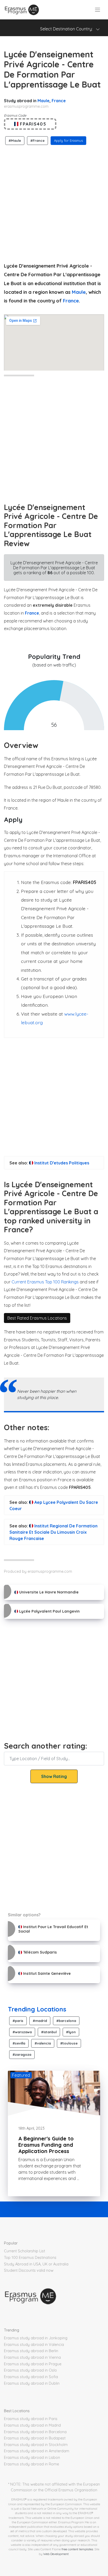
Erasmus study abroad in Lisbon (32, 2458)
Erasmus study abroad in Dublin (32, 2383)
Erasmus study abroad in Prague (33, 2364)
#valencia (43, 2043)
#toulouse (69, 2043)
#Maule (15, 140)
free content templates (77, 2549)
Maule (44, 101)
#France (37, 140)
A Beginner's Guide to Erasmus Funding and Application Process (46, 2145)
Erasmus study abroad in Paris (31, 2419)
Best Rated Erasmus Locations (37, 1318)
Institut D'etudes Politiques (61, 1163)
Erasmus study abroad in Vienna (32, 2357)
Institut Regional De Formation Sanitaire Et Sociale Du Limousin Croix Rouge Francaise (53, 1532)
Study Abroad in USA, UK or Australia (36, 2264)
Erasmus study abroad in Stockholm (36, 2445)
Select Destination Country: (68, 29)
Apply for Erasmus (68, 140)
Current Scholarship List (25, 2251)
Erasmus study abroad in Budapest (35, 2438)
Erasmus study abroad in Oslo (30, 2370)
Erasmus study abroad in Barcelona (35, 2432)
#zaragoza (22, 2054)
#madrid (40, 2021)
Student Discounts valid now (29, 2270)
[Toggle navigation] (98, 10)
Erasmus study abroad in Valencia (34, 2345)
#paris (18, 2021)
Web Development (56, 2554)
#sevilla (19, 2043)
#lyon (71, 2032)
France (59, 101)
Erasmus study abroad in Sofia (31, 2377)
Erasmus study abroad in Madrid (32, 2425)
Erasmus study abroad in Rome (31, 2464)
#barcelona (66, 2021)
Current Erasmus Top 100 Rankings (45, 1282)
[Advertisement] (54, 202)
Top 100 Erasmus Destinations (30, 2258)
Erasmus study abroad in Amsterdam (37, 2451)
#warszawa (22, 2032)
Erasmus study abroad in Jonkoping (36, 2338)
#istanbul (49, 2032)
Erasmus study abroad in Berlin (31, 2351)
